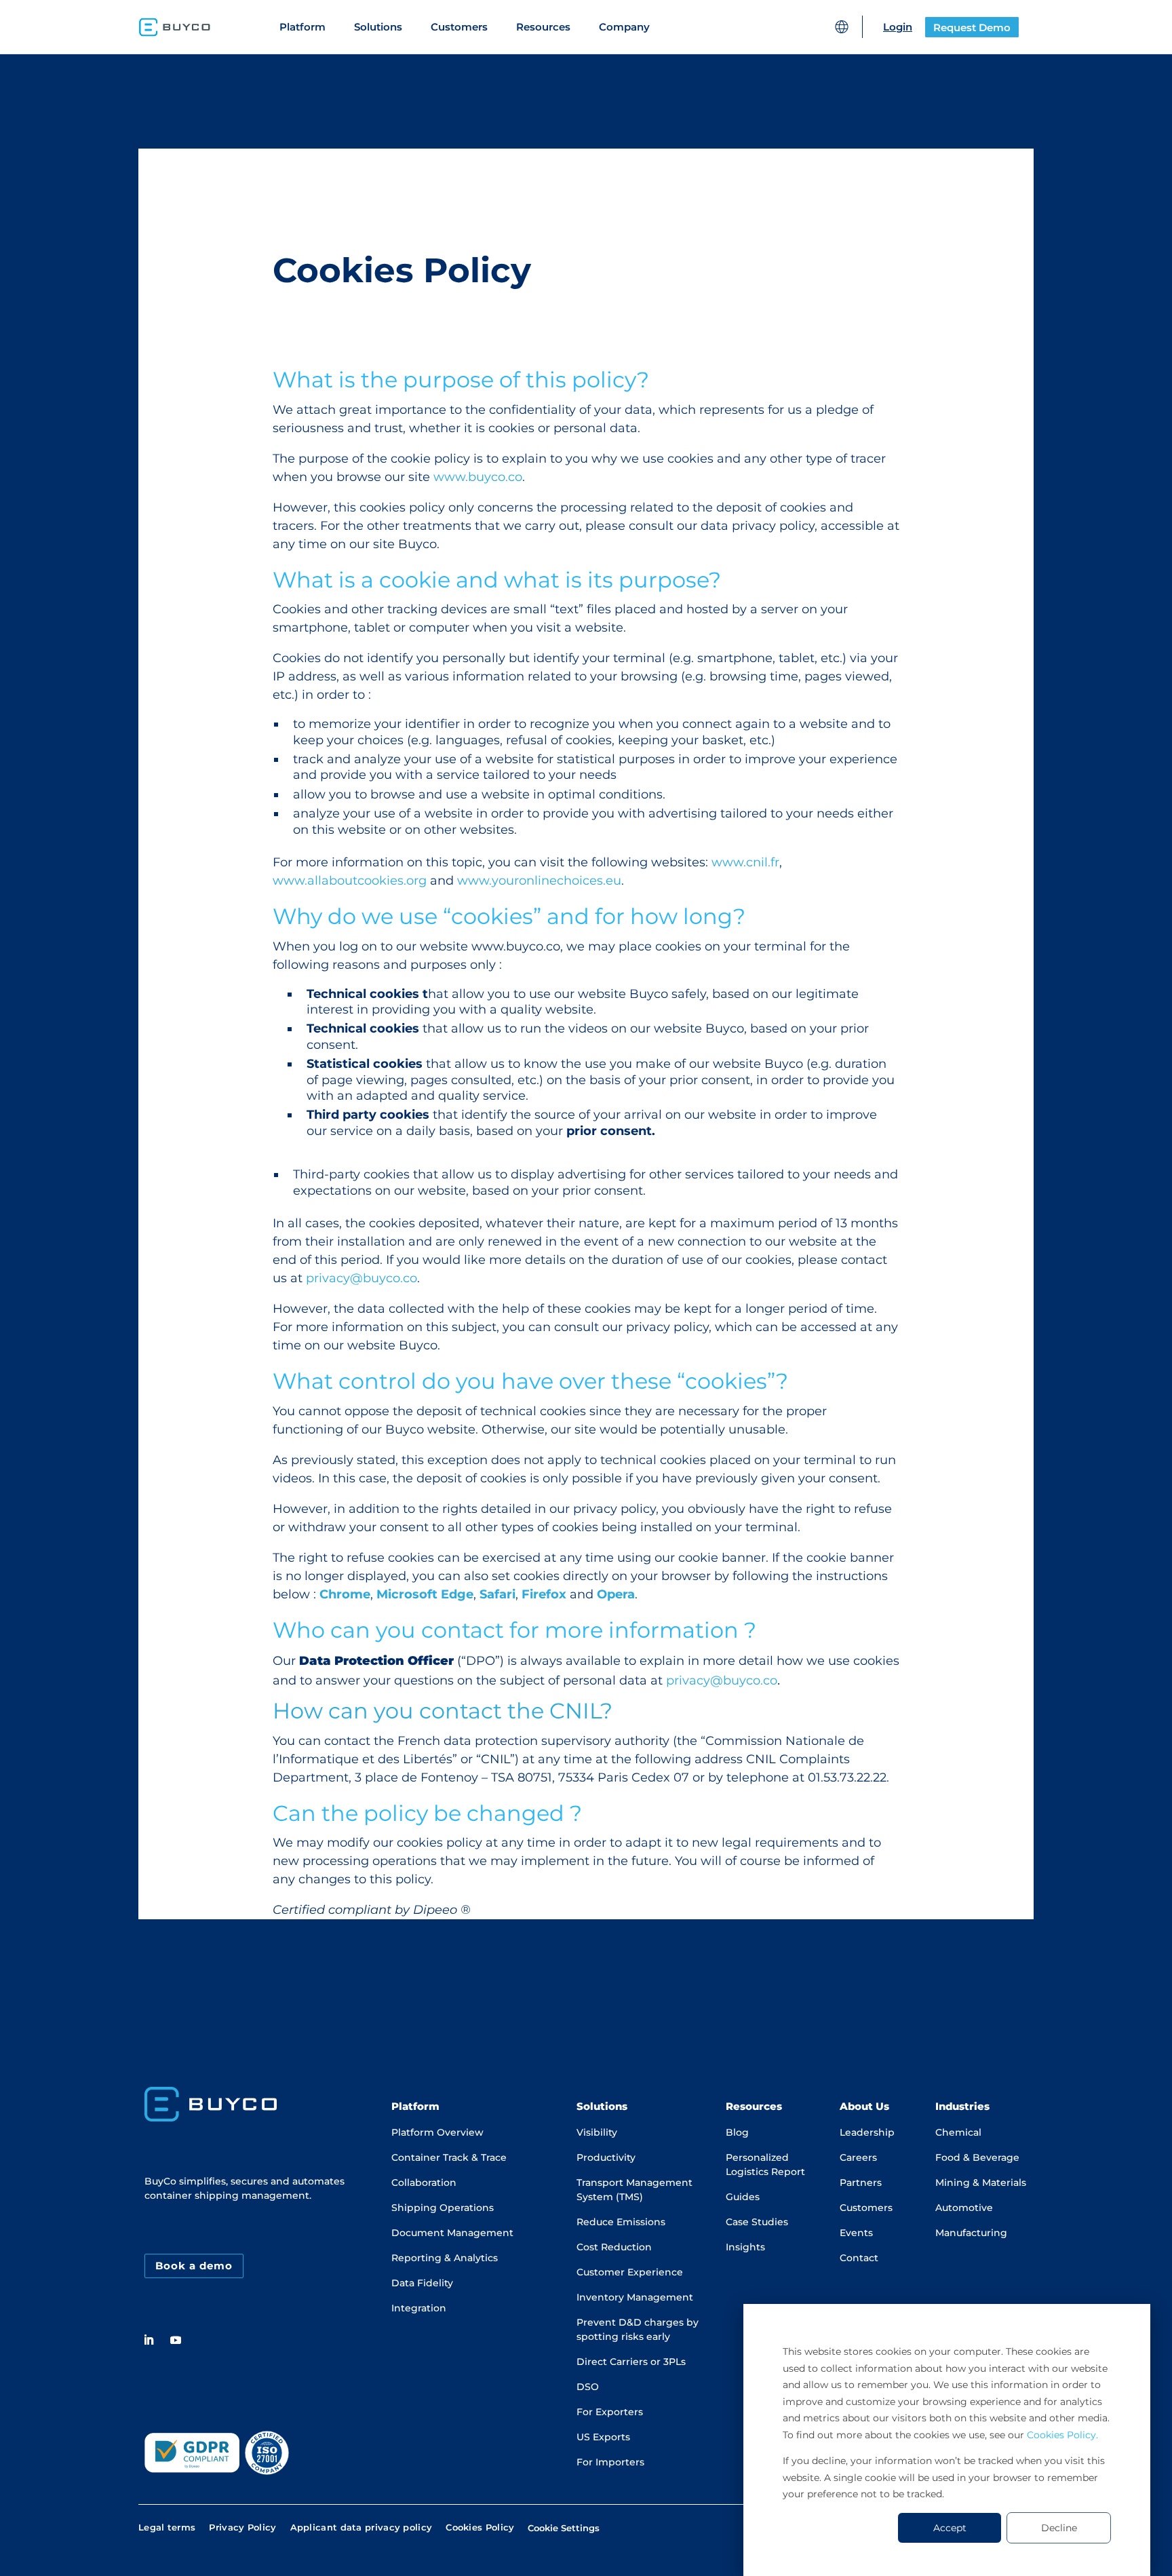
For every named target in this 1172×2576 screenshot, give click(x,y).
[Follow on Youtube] (176, 2340)
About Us (864, 2106)
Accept (950, 2528)
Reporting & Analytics (445, 2258)
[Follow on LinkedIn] (149, 2340)
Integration (419, 2308)
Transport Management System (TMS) (634, 2190)
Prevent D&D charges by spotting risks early (638, 2329)
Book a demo (194, 2266)
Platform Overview (437, 2132)
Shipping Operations (443, 2208)
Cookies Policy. (1062, 2435)
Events (856, 2233)
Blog (737, 2132)
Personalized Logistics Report (765, 2165)
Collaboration (424, 2183)
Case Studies (757, 2222)
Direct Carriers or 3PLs (631, 2362)
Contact (859, 2258)
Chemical (958, 2132)
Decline (1059, 2528)
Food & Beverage (977, 2157)
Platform (302, 27)
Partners (861, 2183)
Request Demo (972, 27)
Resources (543, 27)
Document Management (452, 2233)
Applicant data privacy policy (362, 2529)
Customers (459, 27)
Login (898, 27)
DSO (588, 2387)
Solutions (378, 27)
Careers (858, 2157)
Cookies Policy (480, 2529)
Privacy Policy (242, 2529)
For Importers (610, 2462)
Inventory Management (635, 2297)
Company (624, 27)
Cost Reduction (614, 2247)
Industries (962, 2106)
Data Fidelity (422, 2283)
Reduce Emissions (621, 2222)
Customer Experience (630, 2272)
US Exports (603, 2437)
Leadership (867, 2132)
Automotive (964, 2208)
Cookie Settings (564, 2528)
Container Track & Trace (449, 2157)
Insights (745, 2247)
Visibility (597, 2132)
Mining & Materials (981, 2183)
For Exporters (610, 2412)
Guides (743, 2197)
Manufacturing (971, 2233)
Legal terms (167, 2529)
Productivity (606, 2157)
